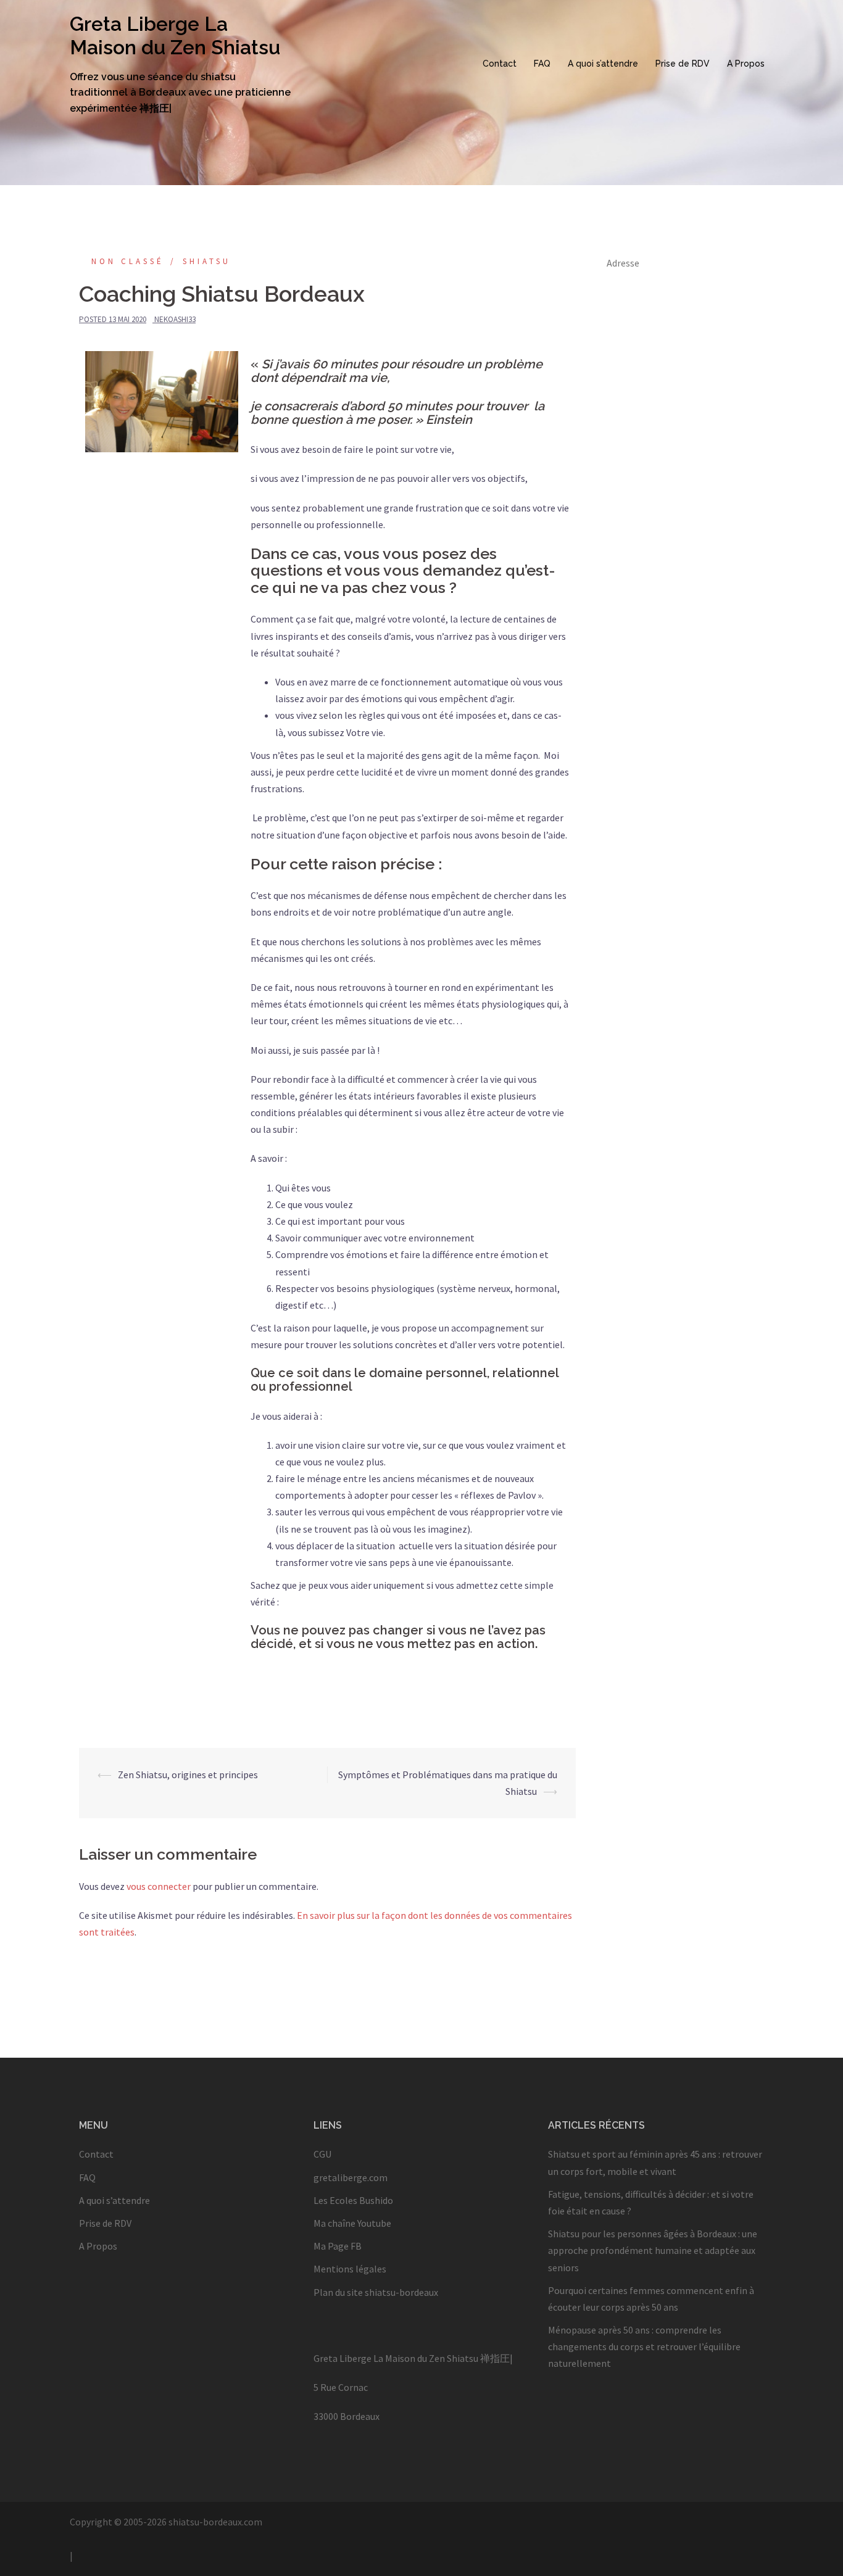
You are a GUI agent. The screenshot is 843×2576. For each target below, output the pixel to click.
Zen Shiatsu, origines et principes (188, 1775)
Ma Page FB (338, 2246)
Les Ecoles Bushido (353, 2200)
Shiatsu (207, 261)
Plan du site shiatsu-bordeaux (376, 2292)
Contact (500, 64)
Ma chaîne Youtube (352, 2223)
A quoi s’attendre (603, 64)
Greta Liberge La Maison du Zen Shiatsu (175, 35)
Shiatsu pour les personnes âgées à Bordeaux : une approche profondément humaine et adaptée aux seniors (653, 2250)
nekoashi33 (175, 319)
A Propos (746, 64)
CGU (322, 2154)
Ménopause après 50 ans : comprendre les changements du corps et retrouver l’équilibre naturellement (644, 2346)
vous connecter (159, 1886)
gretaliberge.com (351, 2177)
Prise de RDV (683, 64)
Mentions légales (350, 2269)
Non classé (128, 261)
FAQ (542, 64)
